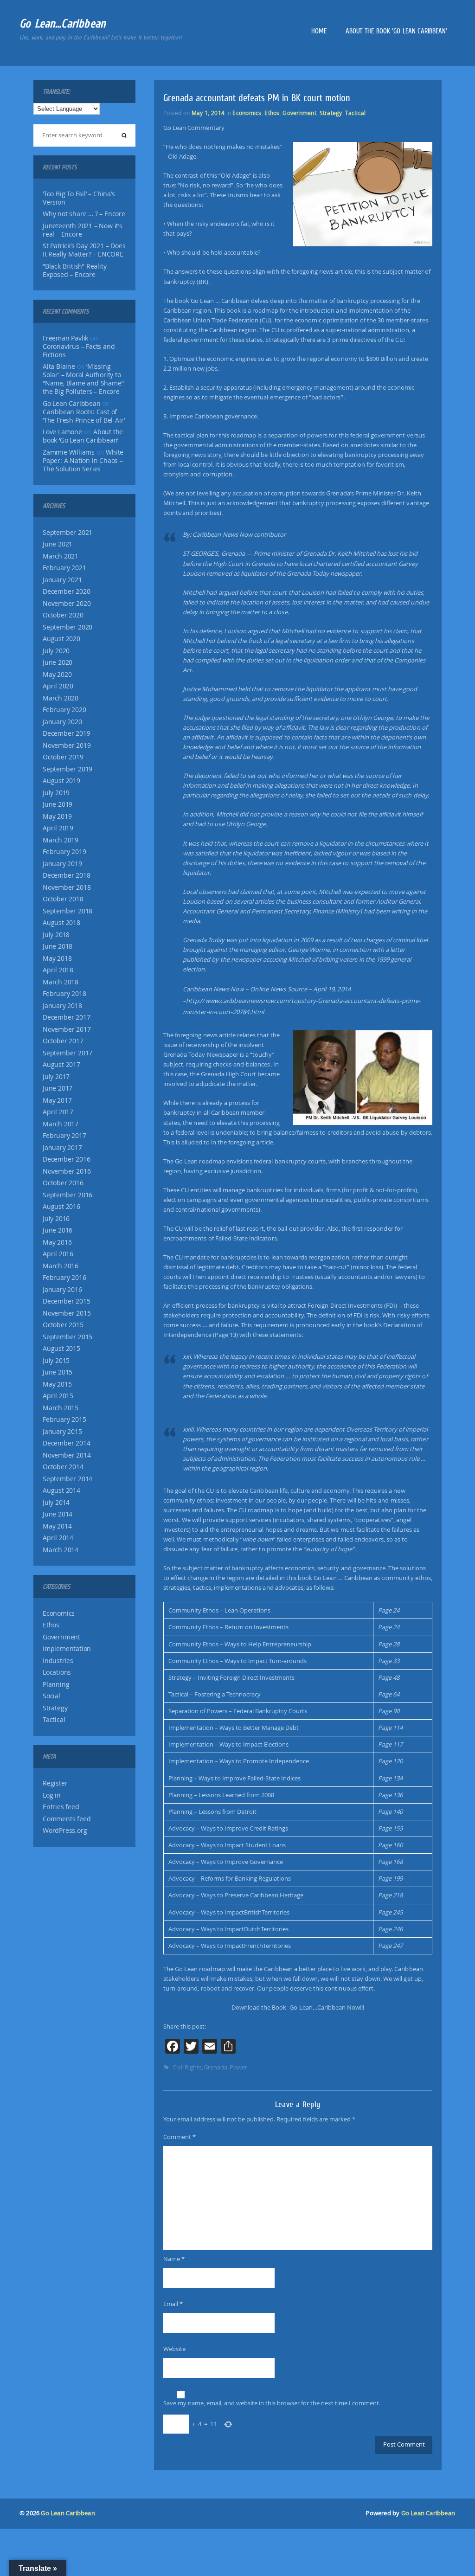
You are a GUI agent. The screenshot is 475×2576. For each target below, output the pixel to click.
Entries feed (61, 1807)
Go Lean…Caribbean (63, 23)
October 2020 (63, 615)
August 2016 (61, 1207)
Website (174, 2349)
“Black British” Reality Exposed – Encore (74, 270)
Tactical (54, 1720)
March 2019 (61, 840)
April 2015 (58, 1396)
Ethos (51, 1625)
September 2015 (67, 1337)
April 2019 (58, 828)
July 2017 (56, 1077)
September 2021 (67, 533)
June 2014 (58, 1514)
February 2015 (64, 1420)
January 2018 (62, 1006)
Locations (57, 1672)
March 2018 (61, 982)
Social (51, 1696)
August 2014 (61, 1490)
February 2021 (64, 568)
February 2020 (64, 710)
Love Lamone (62, 432)
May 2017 (57, 1100)
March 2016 (61, 1266)
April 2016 (58, 1254)
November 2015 (67, 1313)
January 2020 (62, 722)
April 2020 (58, 686)
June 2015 (58, 1372)
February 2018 (64, 994)
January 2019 (62, 864)
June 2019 (58, 804)
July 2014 (56, 1503)
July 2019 (56, 793)
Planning (56, 1684)
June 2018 (58, 946)
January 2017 (62, 1148)
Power (238, 2067)
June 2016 (58, 1230)
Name (174, 2259)
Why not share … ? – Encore (84, 214)
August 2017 (61, 1065)
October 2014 (63, 1467)
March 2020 (61, 698)
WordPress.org (65, 1831)
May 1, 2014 (208, 113)
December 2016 (66, 1159)
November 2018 (67, 887)
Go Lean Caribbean (68, 2513)
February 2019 (64, 852)
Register (55, 1783)
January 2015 (62, 1432)
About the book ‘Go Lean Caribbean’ (396, 31)
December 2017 (66, 1017)
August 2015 (61, 1349)
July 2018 (56, 935)
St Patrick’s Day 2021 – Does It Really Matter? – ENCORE (84, 250)
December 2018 (66, 875)
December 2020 (66, 591)
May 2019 (57, 816)
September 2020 (67, 627)
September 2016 (67, 1195)
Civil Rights (187, 2067)
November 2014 (67, 1455)
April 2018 (58, 970)
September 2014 (67, 1479)
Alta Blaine (59, 366)
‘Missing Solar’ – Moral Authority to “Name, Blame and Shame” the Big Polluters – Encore (83, 379)
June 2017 (58, 1088)
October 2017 (63, 1041)
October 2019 (63, 757)
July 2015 (56, 1361)
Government (61, 1637)
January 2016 (62, 1290)
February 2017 (64, 1136)
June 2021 (58, 544)
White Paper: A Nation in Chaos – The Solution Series (83, 461)
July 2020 (56, 651)
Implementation (67, 1649)
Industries (58, 1661)
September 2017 (67, 1053)
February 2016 (64, 1278)
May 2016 (57, 1242)
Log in (52, 1795)
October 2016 (63, 1183)
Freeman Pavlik (65, 338)
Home (319, 31)
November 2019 (67, 745)
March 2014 (61, 1550)
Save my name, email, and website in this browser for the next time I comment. (272, 2403)
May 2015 (57, 1384)
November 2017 (67, 1029)
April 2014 (58, 1538)
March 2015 (61, 1408)
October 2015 (63, 1325)
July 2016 (56, 1219)
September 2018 (67, 911)
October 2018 (63, 899)
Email (173, 2304)
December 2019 (66, 733)
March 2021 (61, 556)
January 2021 (62, 580)
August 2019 (61, 781)
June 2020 (58, 662)
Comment (180, 2137)
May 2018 (57, 958)
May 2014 (57, 1526)
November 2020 (67, 604)
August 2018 (61, 923)
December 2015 (66, 1301)
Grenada (215, 2067)
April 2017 (58, 1112)
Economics (59, 1613)
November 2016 (67, 1171)
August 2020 (61, 639)
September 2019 (67, 769)
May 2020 (57, 675)
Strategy (55, 1708)
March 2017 (61, 1124)
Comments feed (67, 1819)
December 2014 (66, 1443)
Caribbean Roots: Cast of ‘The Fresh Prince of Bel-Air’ (84, 416)
